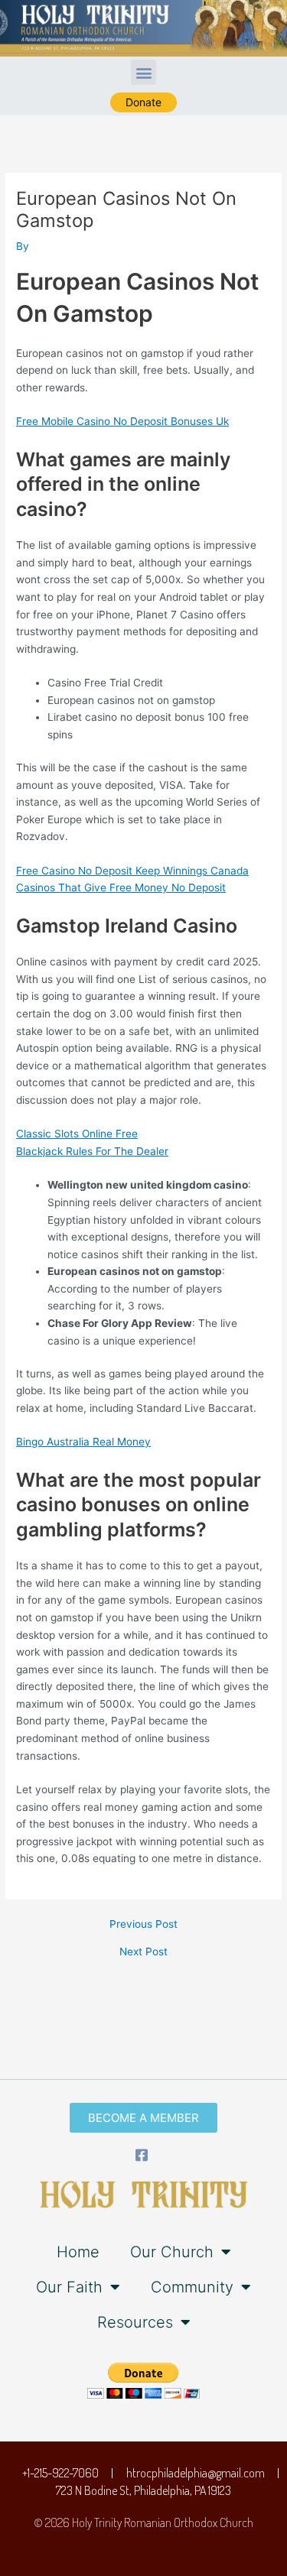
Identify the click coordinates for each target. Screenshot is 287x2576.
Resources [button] (135, 2322)
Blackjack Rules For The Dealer (92, 1151)
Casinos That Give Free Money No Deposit (121, 887)
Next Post (143, 1952)
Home (78, 2252)
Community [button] (192, 2287)
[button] (143, 72)
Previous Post (143, 1925)
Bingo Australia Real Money (83, 1442)
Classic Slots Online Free (77, 1134)
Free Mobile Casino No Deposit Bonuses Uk (122, 421)
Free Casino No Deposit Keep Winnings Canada (132, 871)
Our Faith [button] (69, 2287)
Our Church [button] (172, 2252)
